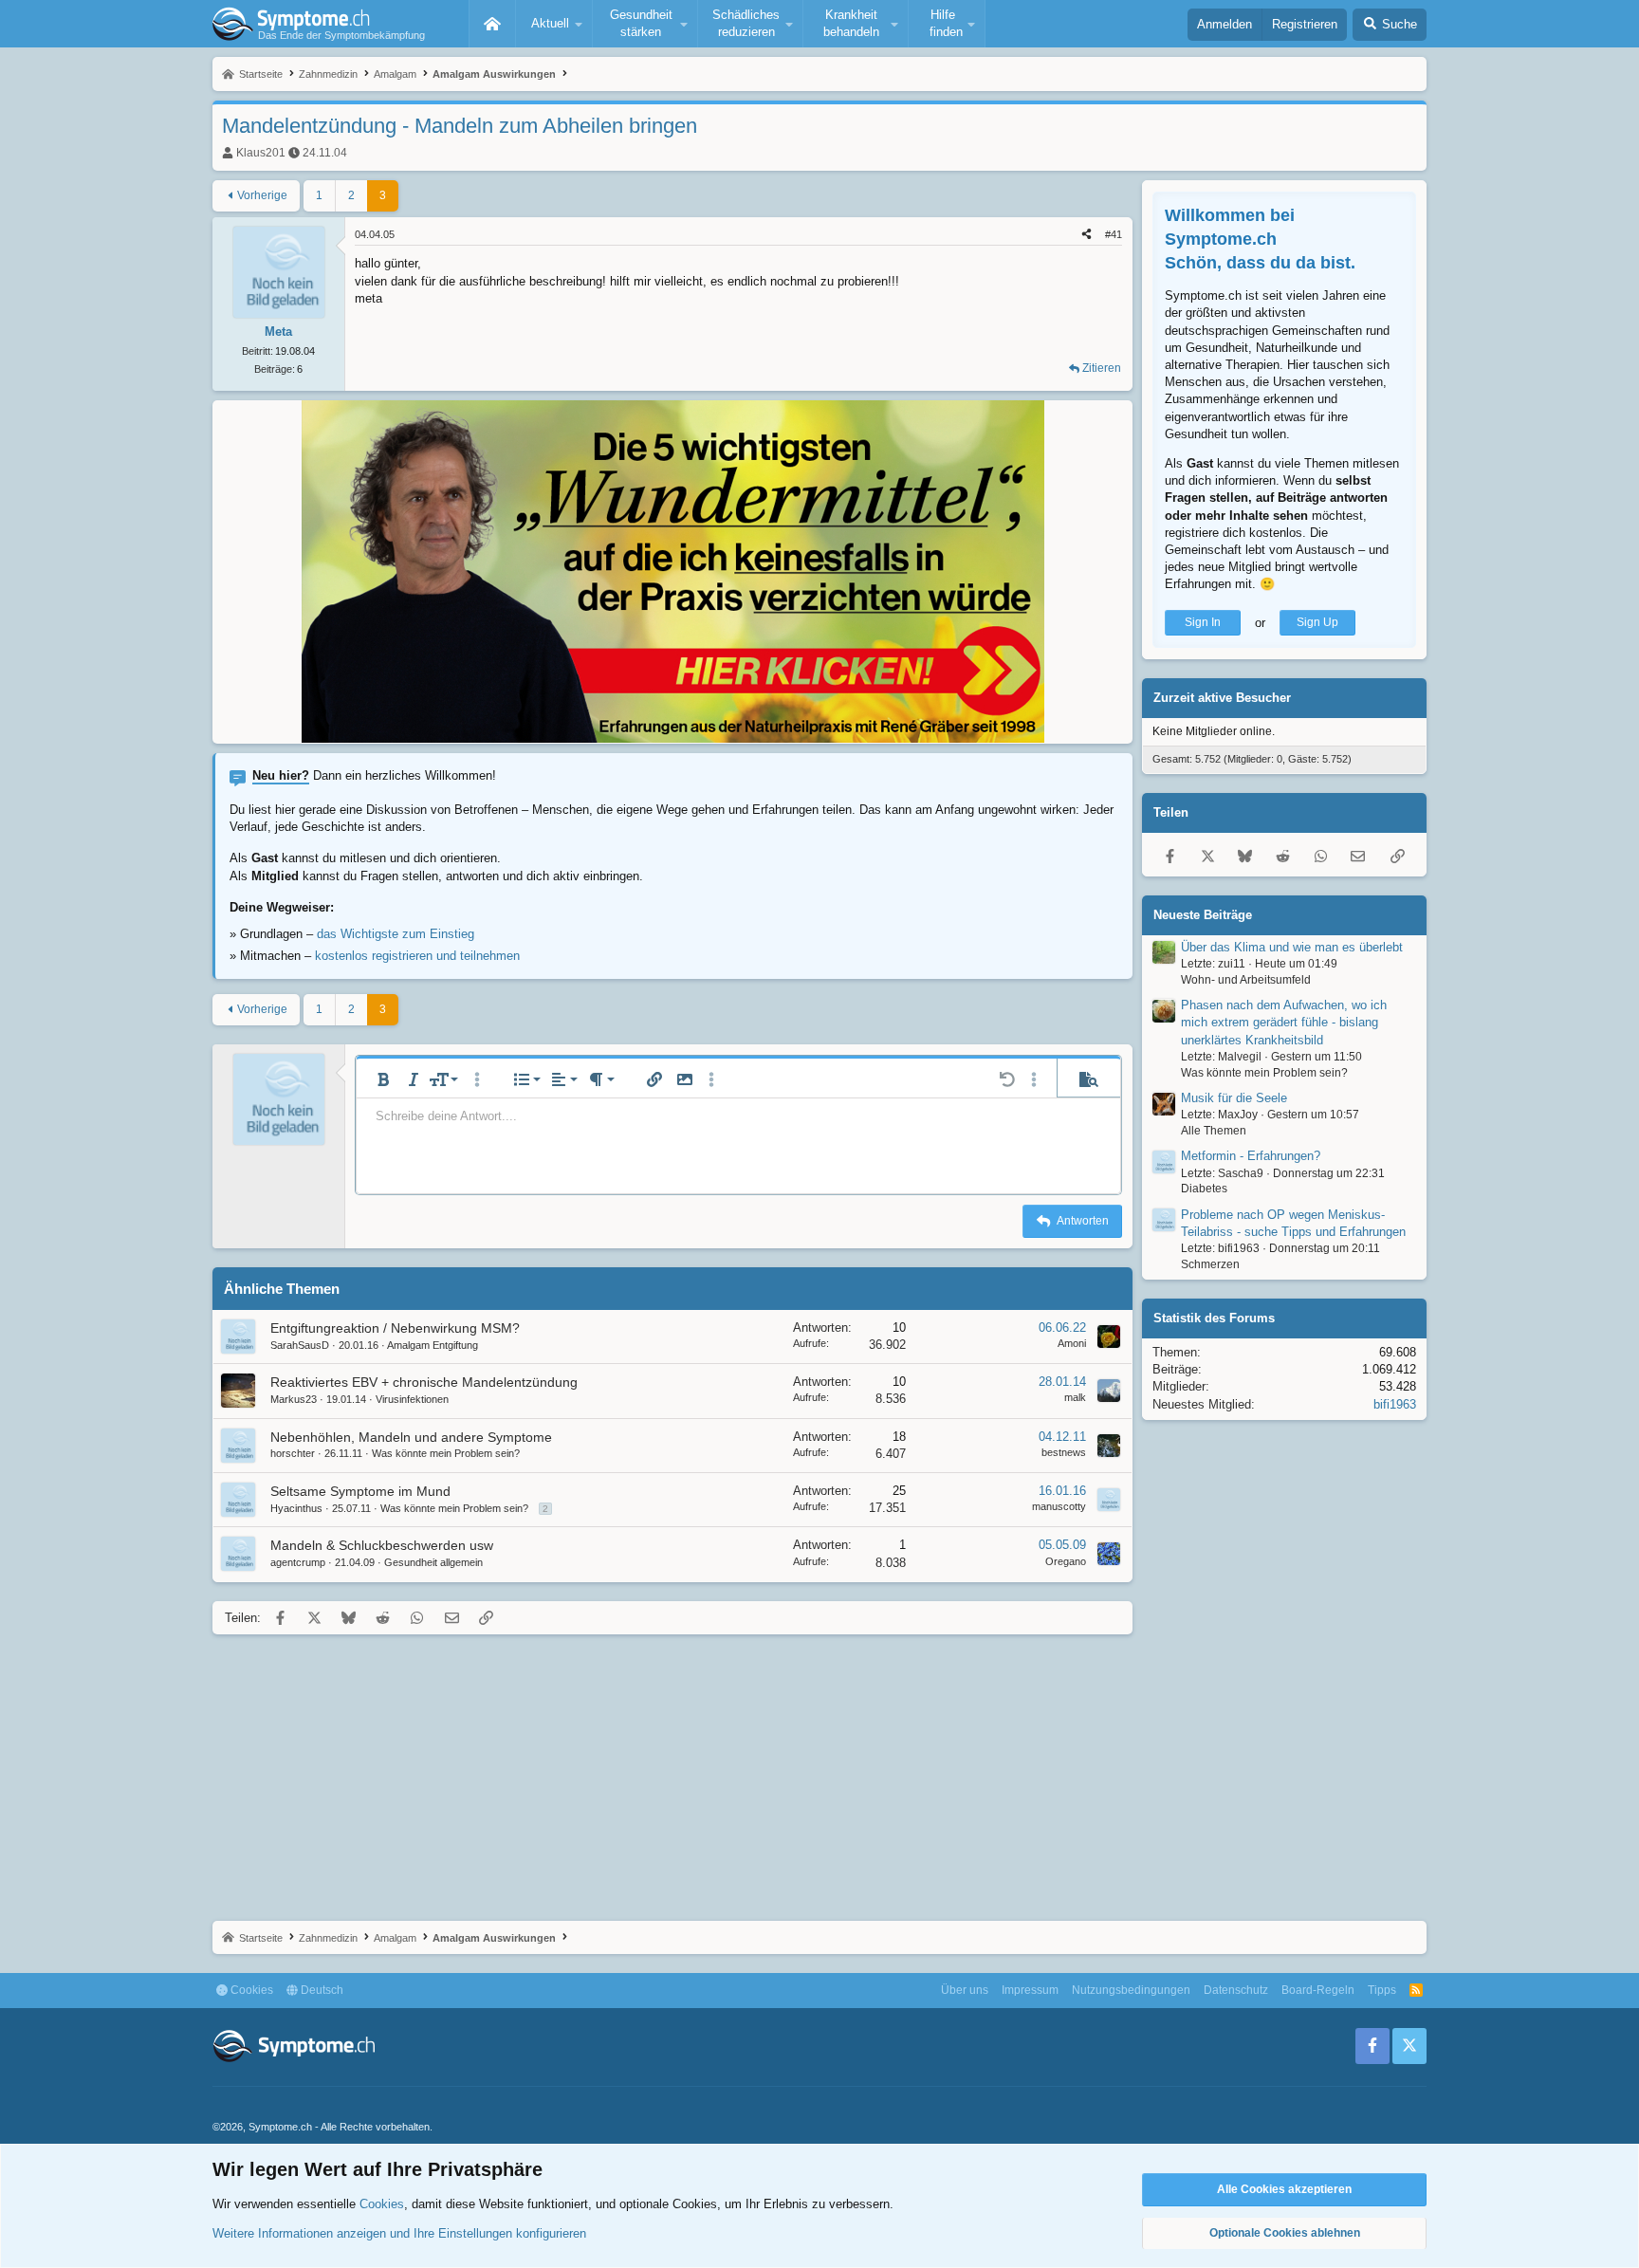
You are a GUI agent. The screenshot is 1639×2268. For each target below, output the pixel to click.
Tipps (1382, 1990)
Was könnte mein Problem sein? (446, 1453)
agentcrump (298, 1562)
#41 (1114, 234)
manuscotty (1059, 1506)
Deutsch (321, 1990)
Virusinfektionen (412, 1399)
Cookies (250, 1990)
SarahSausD (300, 1345)
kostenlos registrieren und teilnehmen (417, 956)
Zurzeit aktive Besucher (1222, 699)
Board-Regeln (1318, 1990)
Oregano (1066, 1561)
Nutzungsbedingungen (1131, 1990)
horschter (293, 1453)
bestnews (1064, 1452)
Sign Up (1317, 623)
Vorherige (262, 195)
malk (1075, 1397)
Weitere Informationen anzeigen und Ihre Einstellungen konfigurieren (399, 2233)
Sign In (1203, 623)
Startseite (492, 24)
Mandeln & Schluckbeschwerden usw (382, 1545)
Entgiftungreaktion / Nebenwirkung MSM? (395, 1328)
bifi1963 (1395, 1404)
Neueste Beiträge (1203, 915)
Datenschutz (1236, 1990)
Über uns (965, 1990)
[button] (554, 24)
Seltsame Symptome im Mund (360, 1491)
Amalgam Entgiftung (433, 1345)
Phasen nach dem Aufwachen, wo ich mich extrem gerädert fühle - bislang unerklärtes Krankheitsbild (1284, 1023)
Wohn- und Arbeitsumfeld (1246, 980)
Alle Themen (1214, 1131)
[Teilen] (1087, 235)
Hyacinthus (296, 1508)
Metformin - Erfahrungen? (1251, 1157)
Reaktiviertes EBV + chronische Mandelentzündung (424, 1382)
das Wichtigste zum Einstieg (396, 934)
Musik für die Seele (1234, 1098)
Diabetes (1204, 1189)
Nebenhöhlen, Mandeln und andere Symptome (411, 1437)
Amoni (1072, 1343)
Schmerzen (1210, 1265)
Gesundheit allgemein (433, 1562)
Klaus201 (261, 153)
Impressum (1030, 1990)
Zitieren (1102, 368)
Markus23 (294, 1399)
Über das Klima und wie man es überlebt (1292, 947)
